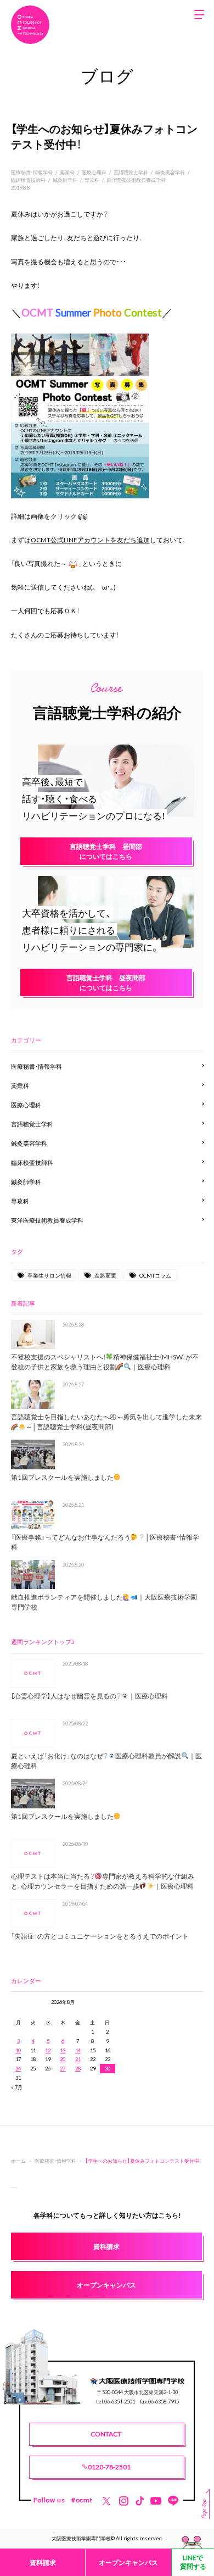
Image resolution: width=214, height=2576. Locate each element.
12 (48, 2050)
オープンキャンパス (128, 2562)
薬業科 (67, 172)
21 (78, 2059)
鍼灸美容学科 (170, 172)
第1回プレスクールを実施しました (62, 1477)
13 (63, 2050)
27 (63, 2068)
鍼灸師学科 (65, 180)
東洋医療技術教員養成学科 (136, 180)
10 (18, 2050)
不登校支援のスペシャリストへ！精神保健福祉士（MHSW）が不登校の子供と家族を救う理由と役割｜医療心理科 (105, 1362)
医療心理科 (94, 172)
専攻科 (92, 180)
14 (78, 2050)
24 (18, 2068)
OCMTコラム (155, 1275)
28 (78, 2068)
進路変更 (105, 1275)
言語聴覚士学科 (131, 172)
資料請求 (43, 2562)
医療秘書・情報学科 (32, 172)
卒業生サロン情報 (49, 1275)
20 (63, 2059)
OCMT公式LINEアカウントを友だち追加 (90, 540)
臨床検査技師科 (28, 180)
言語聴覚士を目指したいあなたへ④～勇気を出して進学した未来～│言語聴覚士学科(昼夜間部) (106, 1422)
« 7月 (17, 2087)
